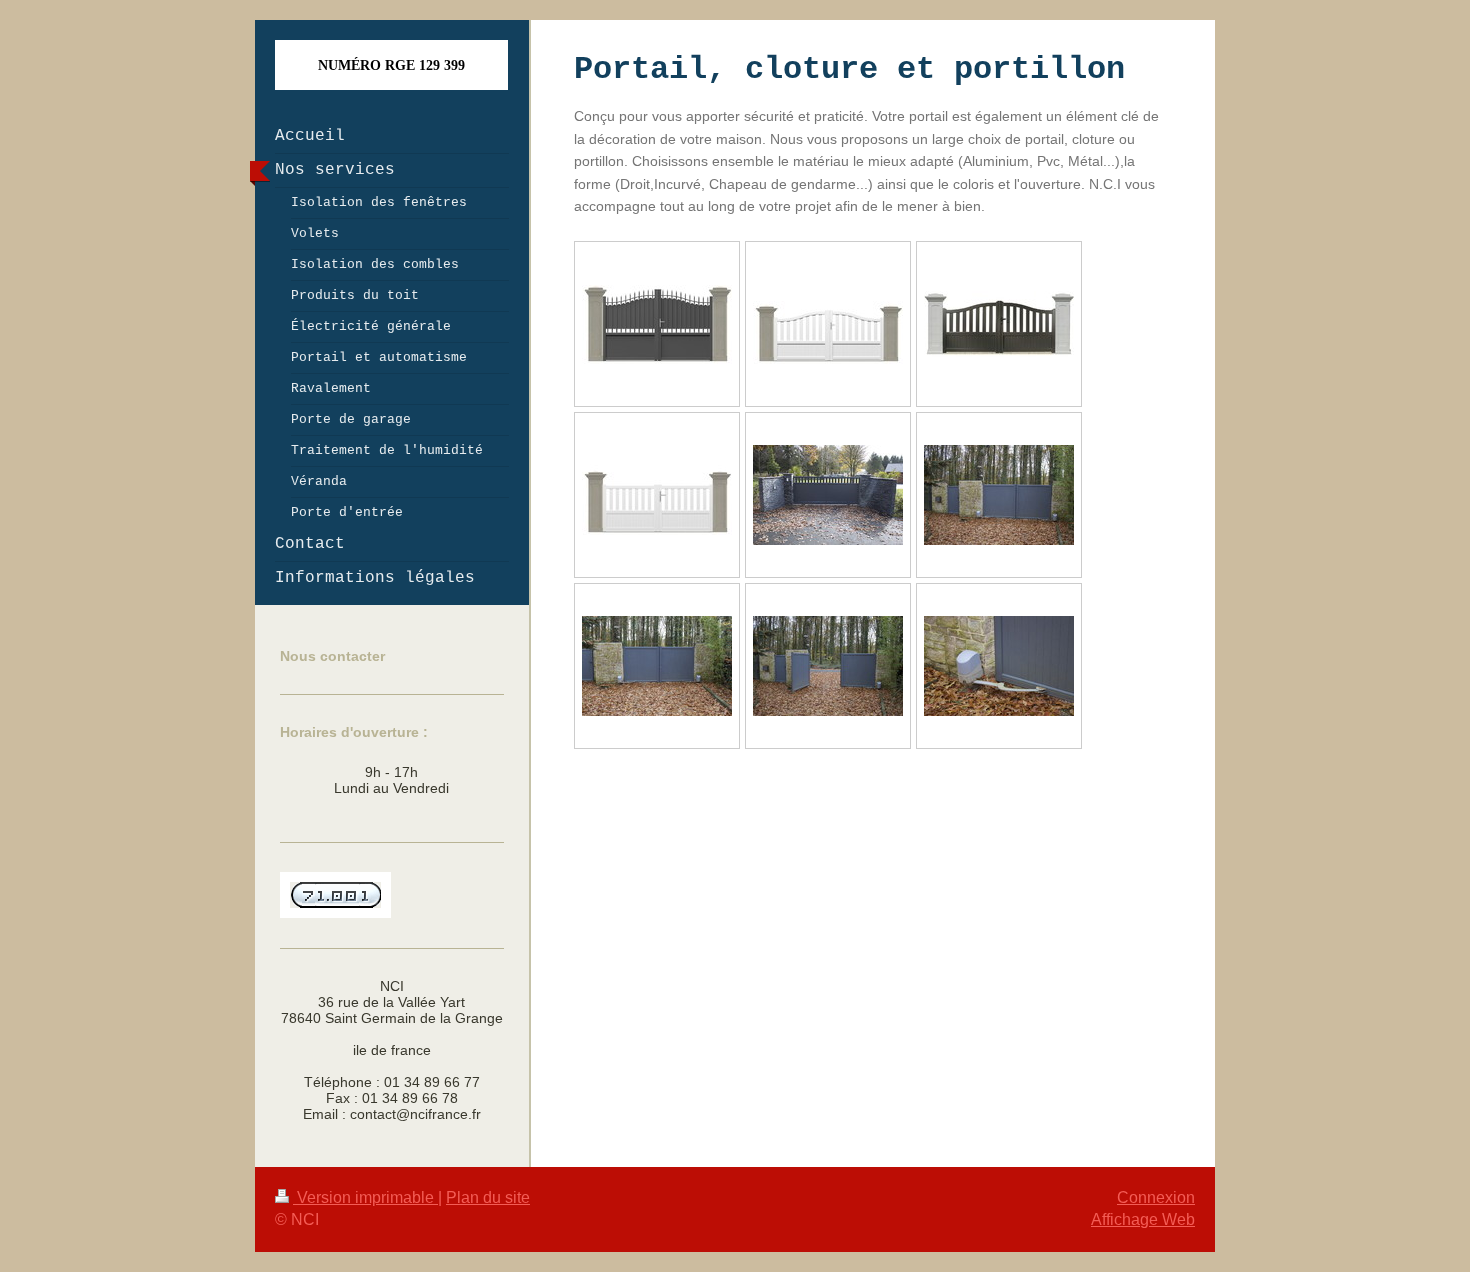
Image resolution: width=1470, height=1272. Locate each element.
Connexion (1156, 1197)
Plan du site (488, 1197)
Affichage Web (1143, 1219)
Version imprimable (365, 1197)
